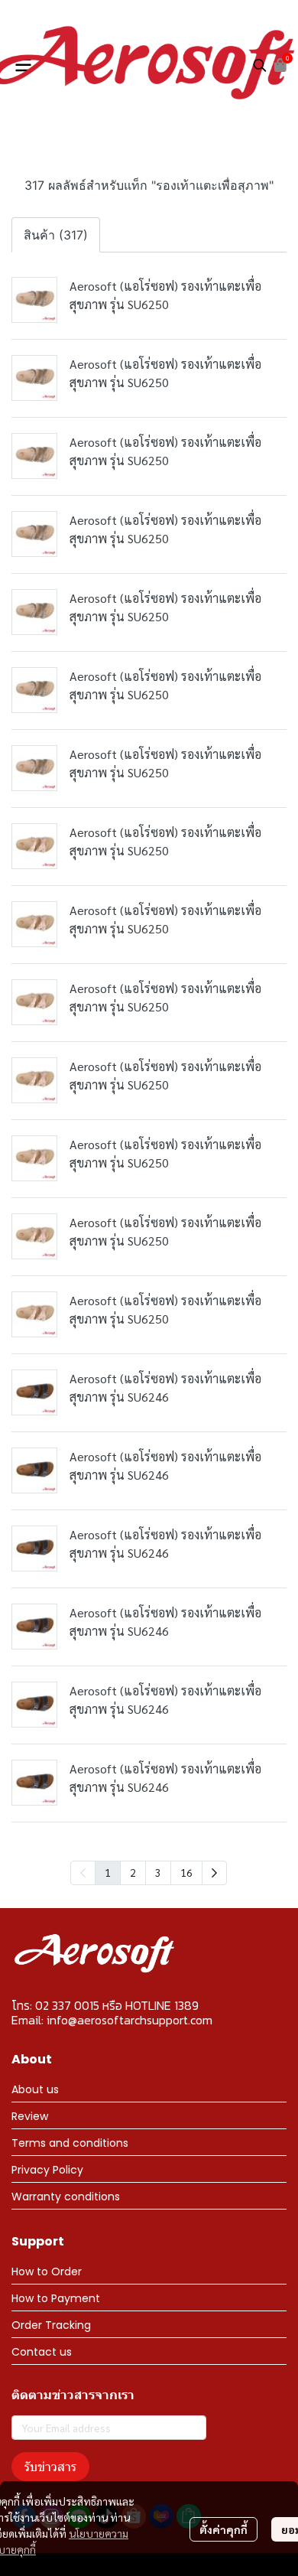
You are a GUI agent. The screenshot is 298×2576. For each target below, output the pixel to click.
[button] (260, 65)
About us (35, 2089)
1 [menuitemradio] (108, 1872)
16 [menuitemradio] (186, 1872)
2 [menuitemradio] (133, 1872)
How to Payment (56, 2298)
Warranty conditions (66, 2197)
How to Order (47, 2272)
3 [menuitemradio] (158, 1872)
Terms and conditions (70, 2143)
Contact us (42, 2352)
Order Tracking (51, 2325)
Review (30, 2116)
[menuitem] (214, 1873)
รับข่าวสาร (50, 2466)
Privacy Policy (47, 2170)
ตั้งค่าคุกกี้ (223, 2529)
